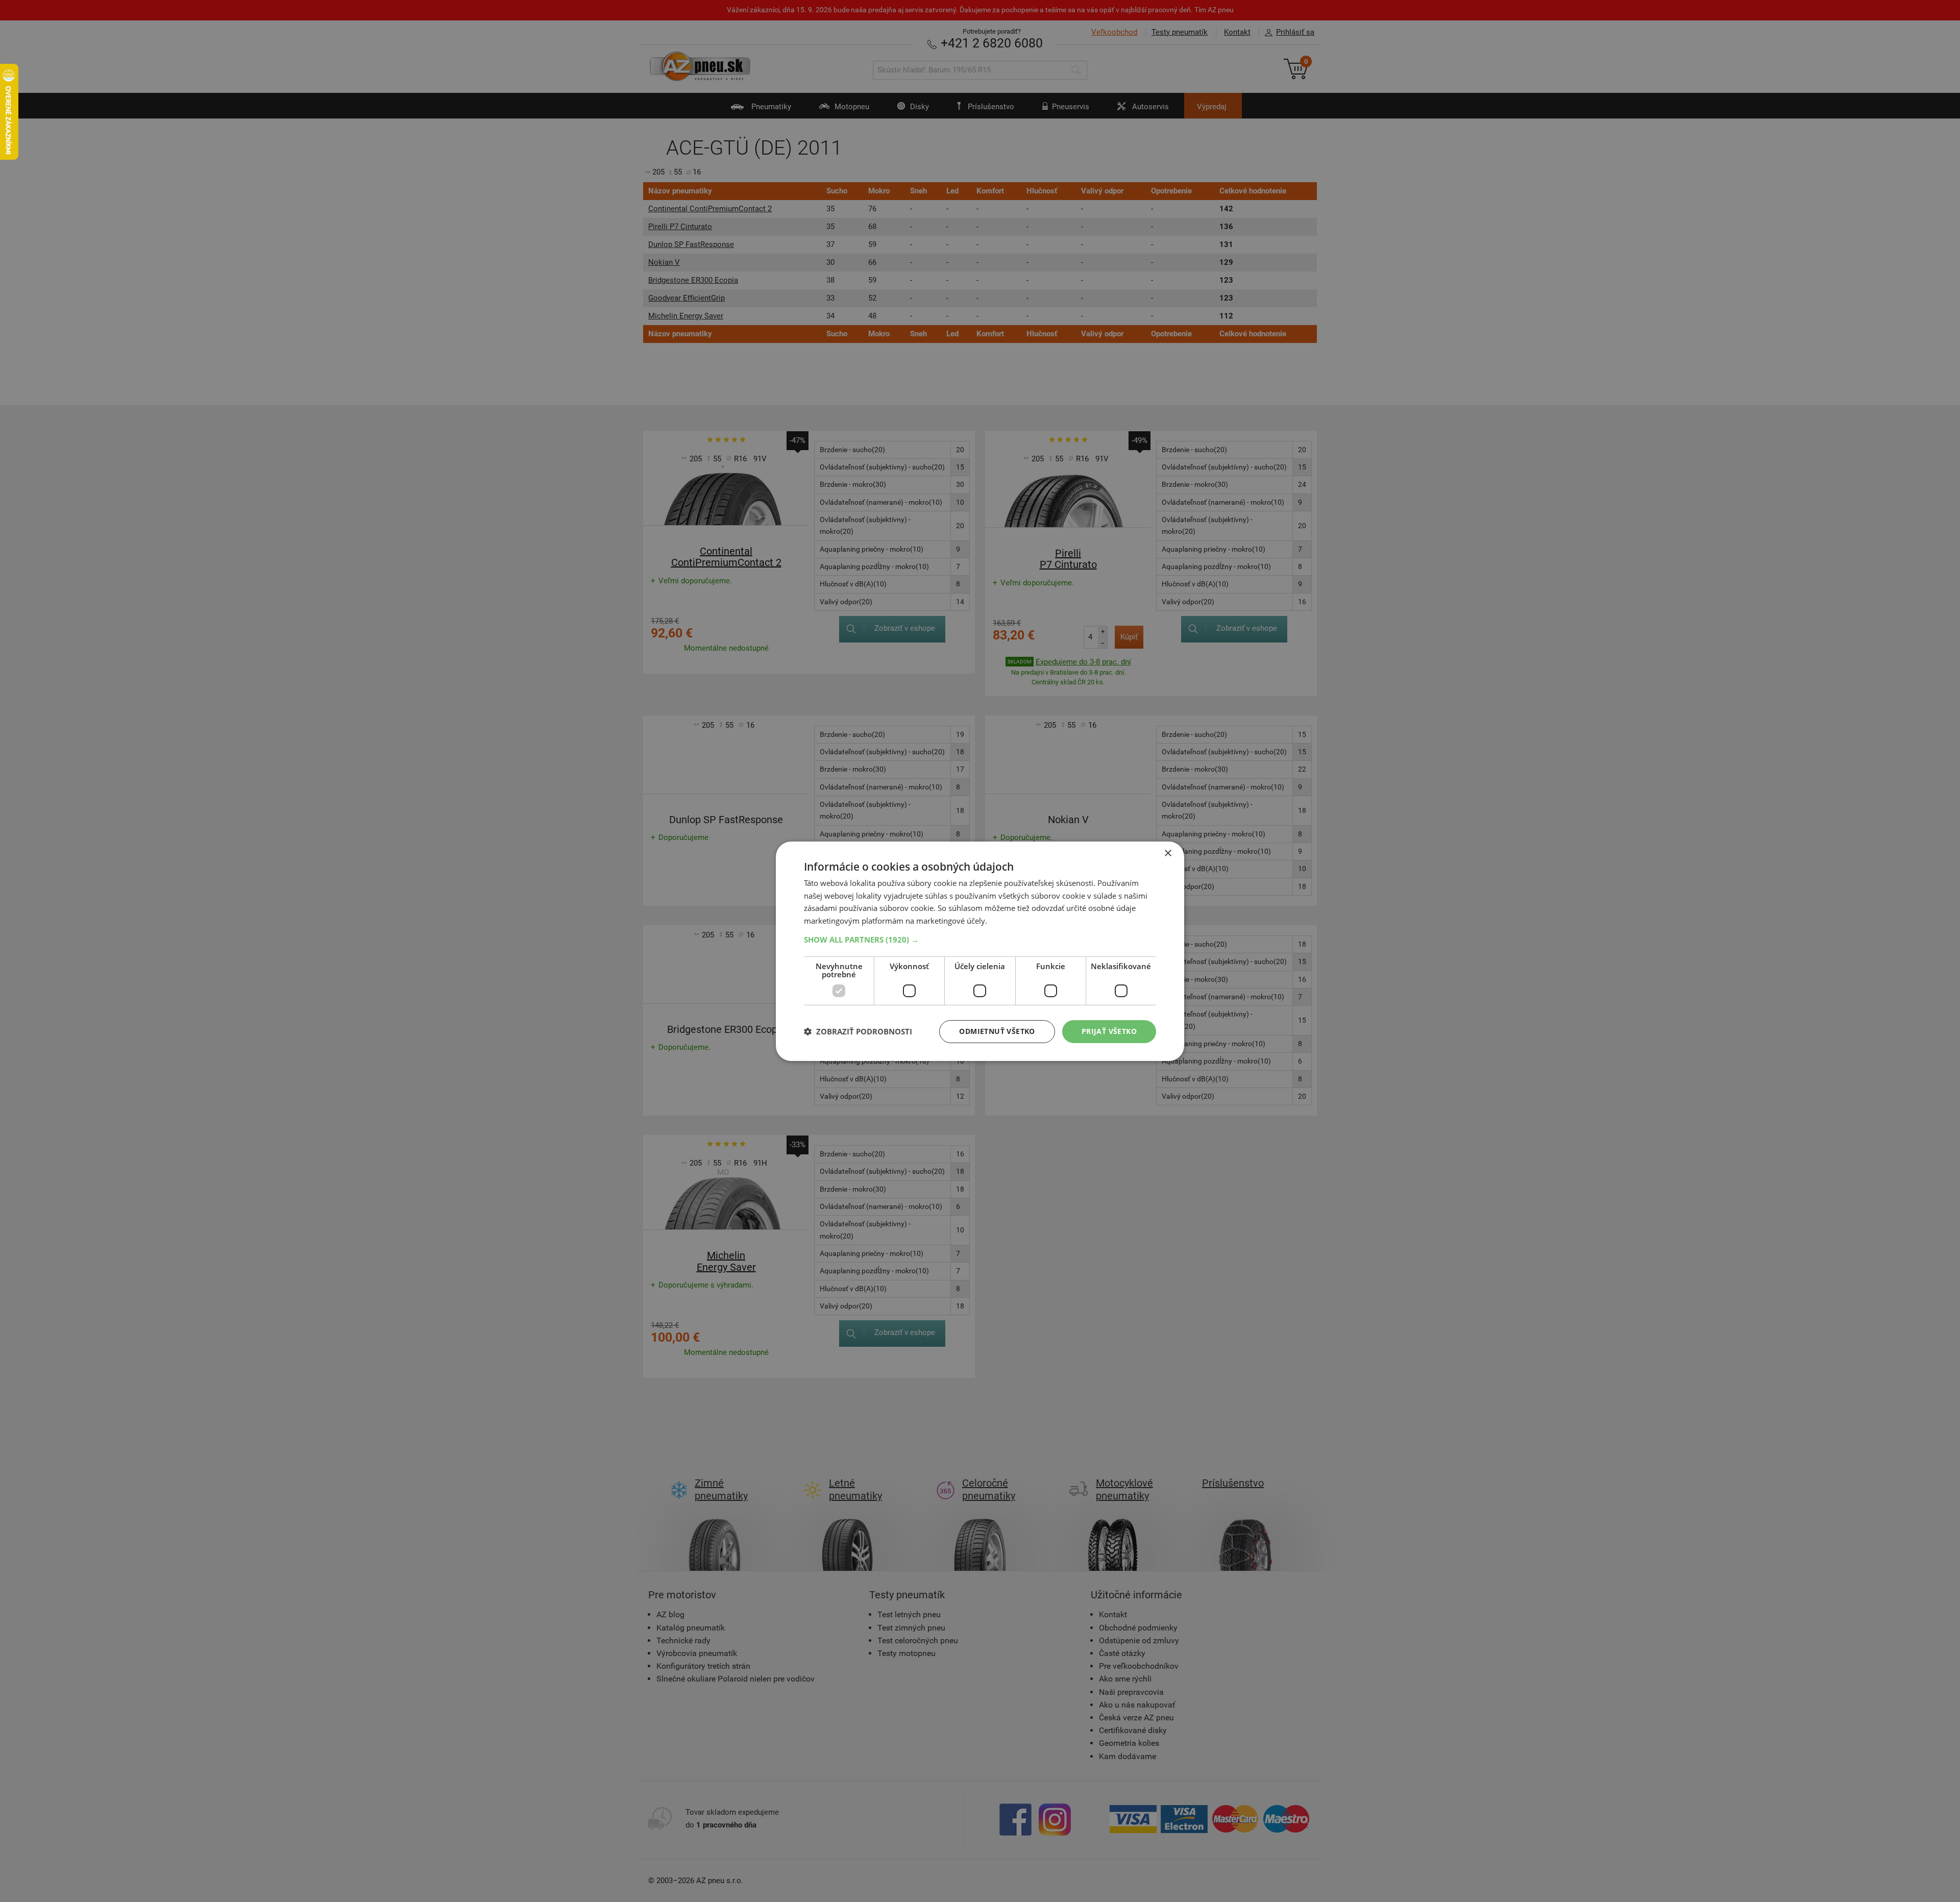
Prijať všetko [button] (1109, 1031)
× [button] (1168, 853)
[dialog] (980, 951)
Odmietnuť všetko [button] (997, 1031)
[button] (980, 940)
